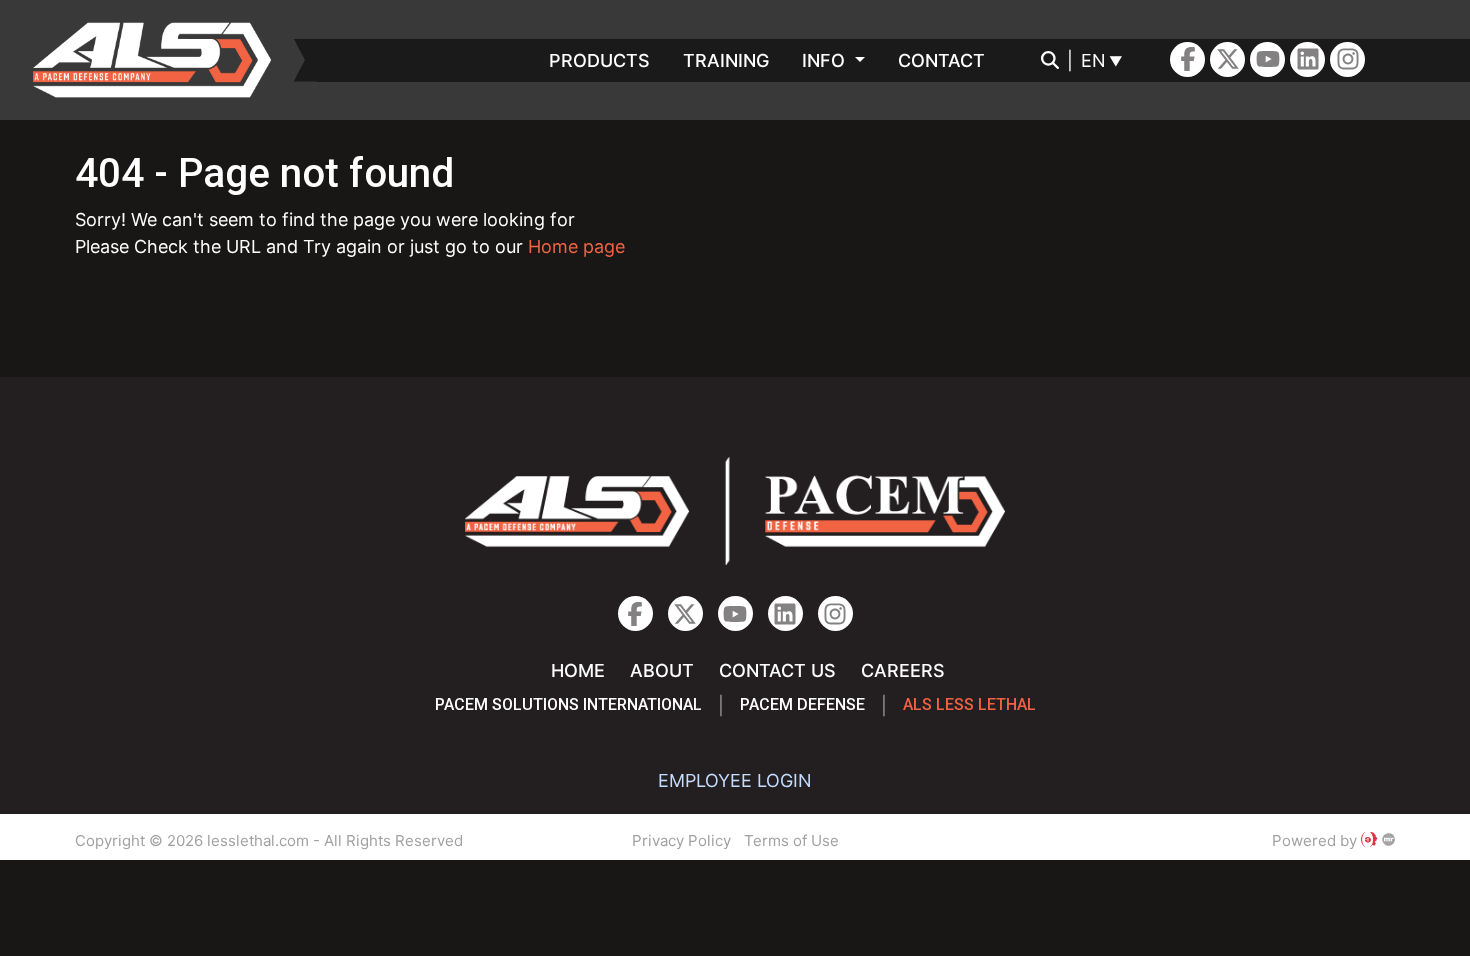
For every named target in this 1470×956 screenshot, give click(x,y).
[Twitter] (1227, 59)
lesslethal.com (166, 60)
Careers (903, 670)
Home (578, 670)
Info (826, 60)
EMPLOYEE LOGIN (735, 780)
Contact (941, 60)
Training (726, 60)
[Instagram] (1307, 59)
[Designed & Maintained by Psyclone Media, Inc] (1369, 840)
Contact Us (777, 670)
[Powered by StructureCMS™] (1388, 840)
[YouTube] (1267, 59)
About (662, 670)
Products (599, 60)
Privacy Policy (681, 840)
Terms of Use (791, 840)
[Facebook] (1187, 59)
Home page (576, 246)
